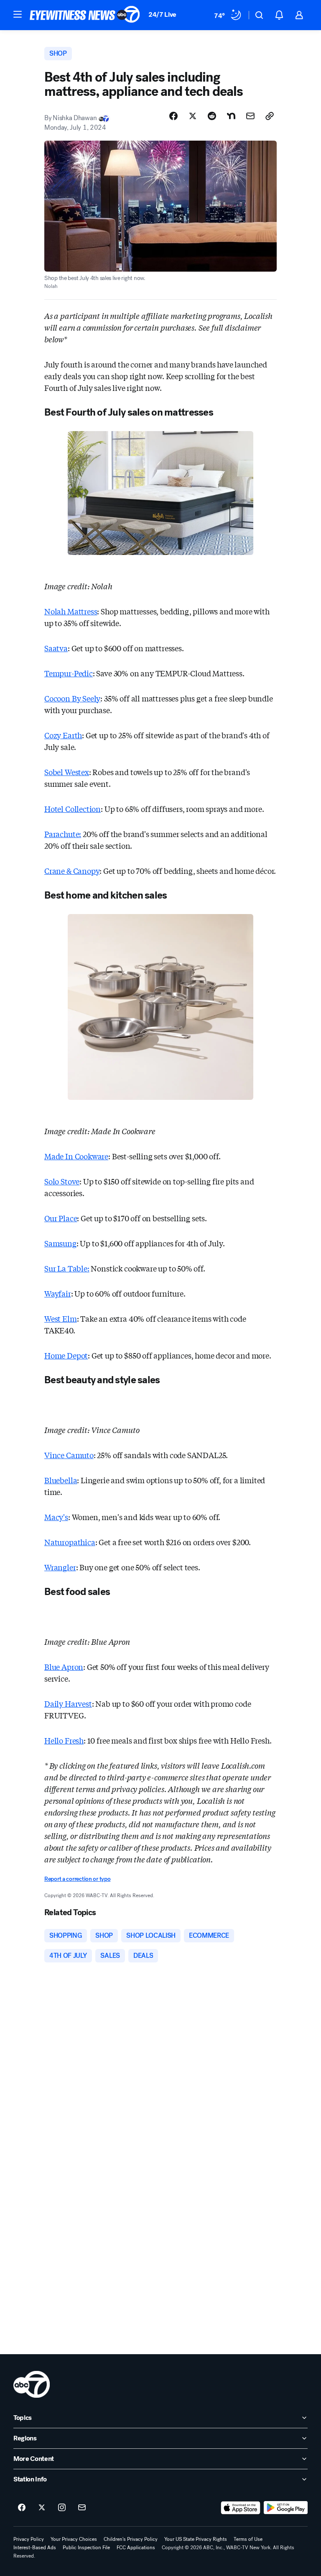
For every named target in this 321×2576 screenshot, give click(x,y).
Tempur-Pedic (69, 673)
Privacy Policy (29, 2539)
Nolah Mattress (71, 611)
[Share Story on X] (193, 116)
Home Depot (66, 1355)
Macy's (56, 1517)
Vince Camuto (69, 1455)
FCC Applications (136, 2548)
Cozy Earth (63, 735)
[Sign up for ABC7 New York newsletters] (82, 2508)
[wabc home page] (32, 2384)
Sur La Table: (67, 1268)
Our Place (61, 1218)
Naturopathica (70, 1542)
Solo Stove (62, 1181)
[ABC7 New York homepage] (85, 15)
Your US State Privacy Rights (196, 2539)
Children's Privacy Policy (131, 2539)
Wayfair (58, 1293)
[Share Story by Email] (250, 116)
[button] (18, 14)
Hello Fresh (64, 1740)
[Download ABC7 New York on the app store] (241, 2508)
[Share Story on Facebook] (173, 116)
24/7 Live (162, 14)
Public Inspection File (86, 2548)
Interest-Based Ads (35, 2548)
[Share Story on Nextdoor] (231, 116)
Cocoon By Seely (72, 698)
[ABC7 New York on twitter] (42, 2508)
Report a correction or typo (77, 1879)
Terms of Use (248, 2539)
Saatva (56, 648)
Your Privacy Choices (74, 2539)
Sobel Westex (67, 772)
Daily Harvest (68, 1703)
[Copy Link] (270, 116)
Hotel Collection (73, 809)
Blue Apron (64, 1667)
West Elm (61, 1318)
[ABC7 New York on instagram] (62, 2508)
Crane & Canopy (72, 871)
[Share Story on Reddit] (212, 116)
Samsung (60, 1243)
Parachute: (63, 834)
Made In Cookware (76, 1156)
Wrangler (60, 1567)
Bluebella (61, 1480)
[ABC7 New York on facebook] (22, 2508)
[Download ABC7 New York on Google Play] (286, 2508)
